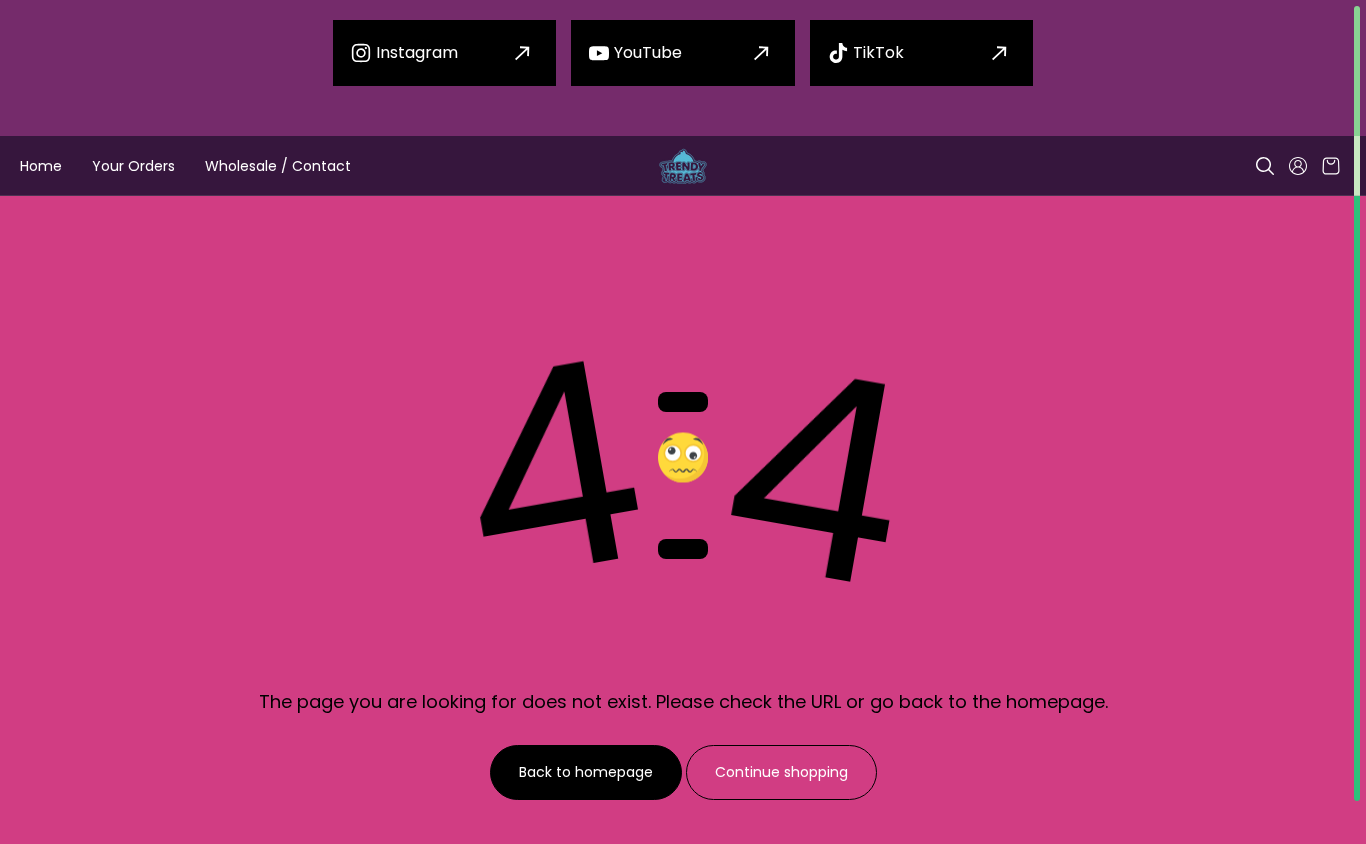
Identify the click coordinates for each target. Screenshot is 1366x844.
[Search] (1265, 166)
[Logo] (683, 166)
